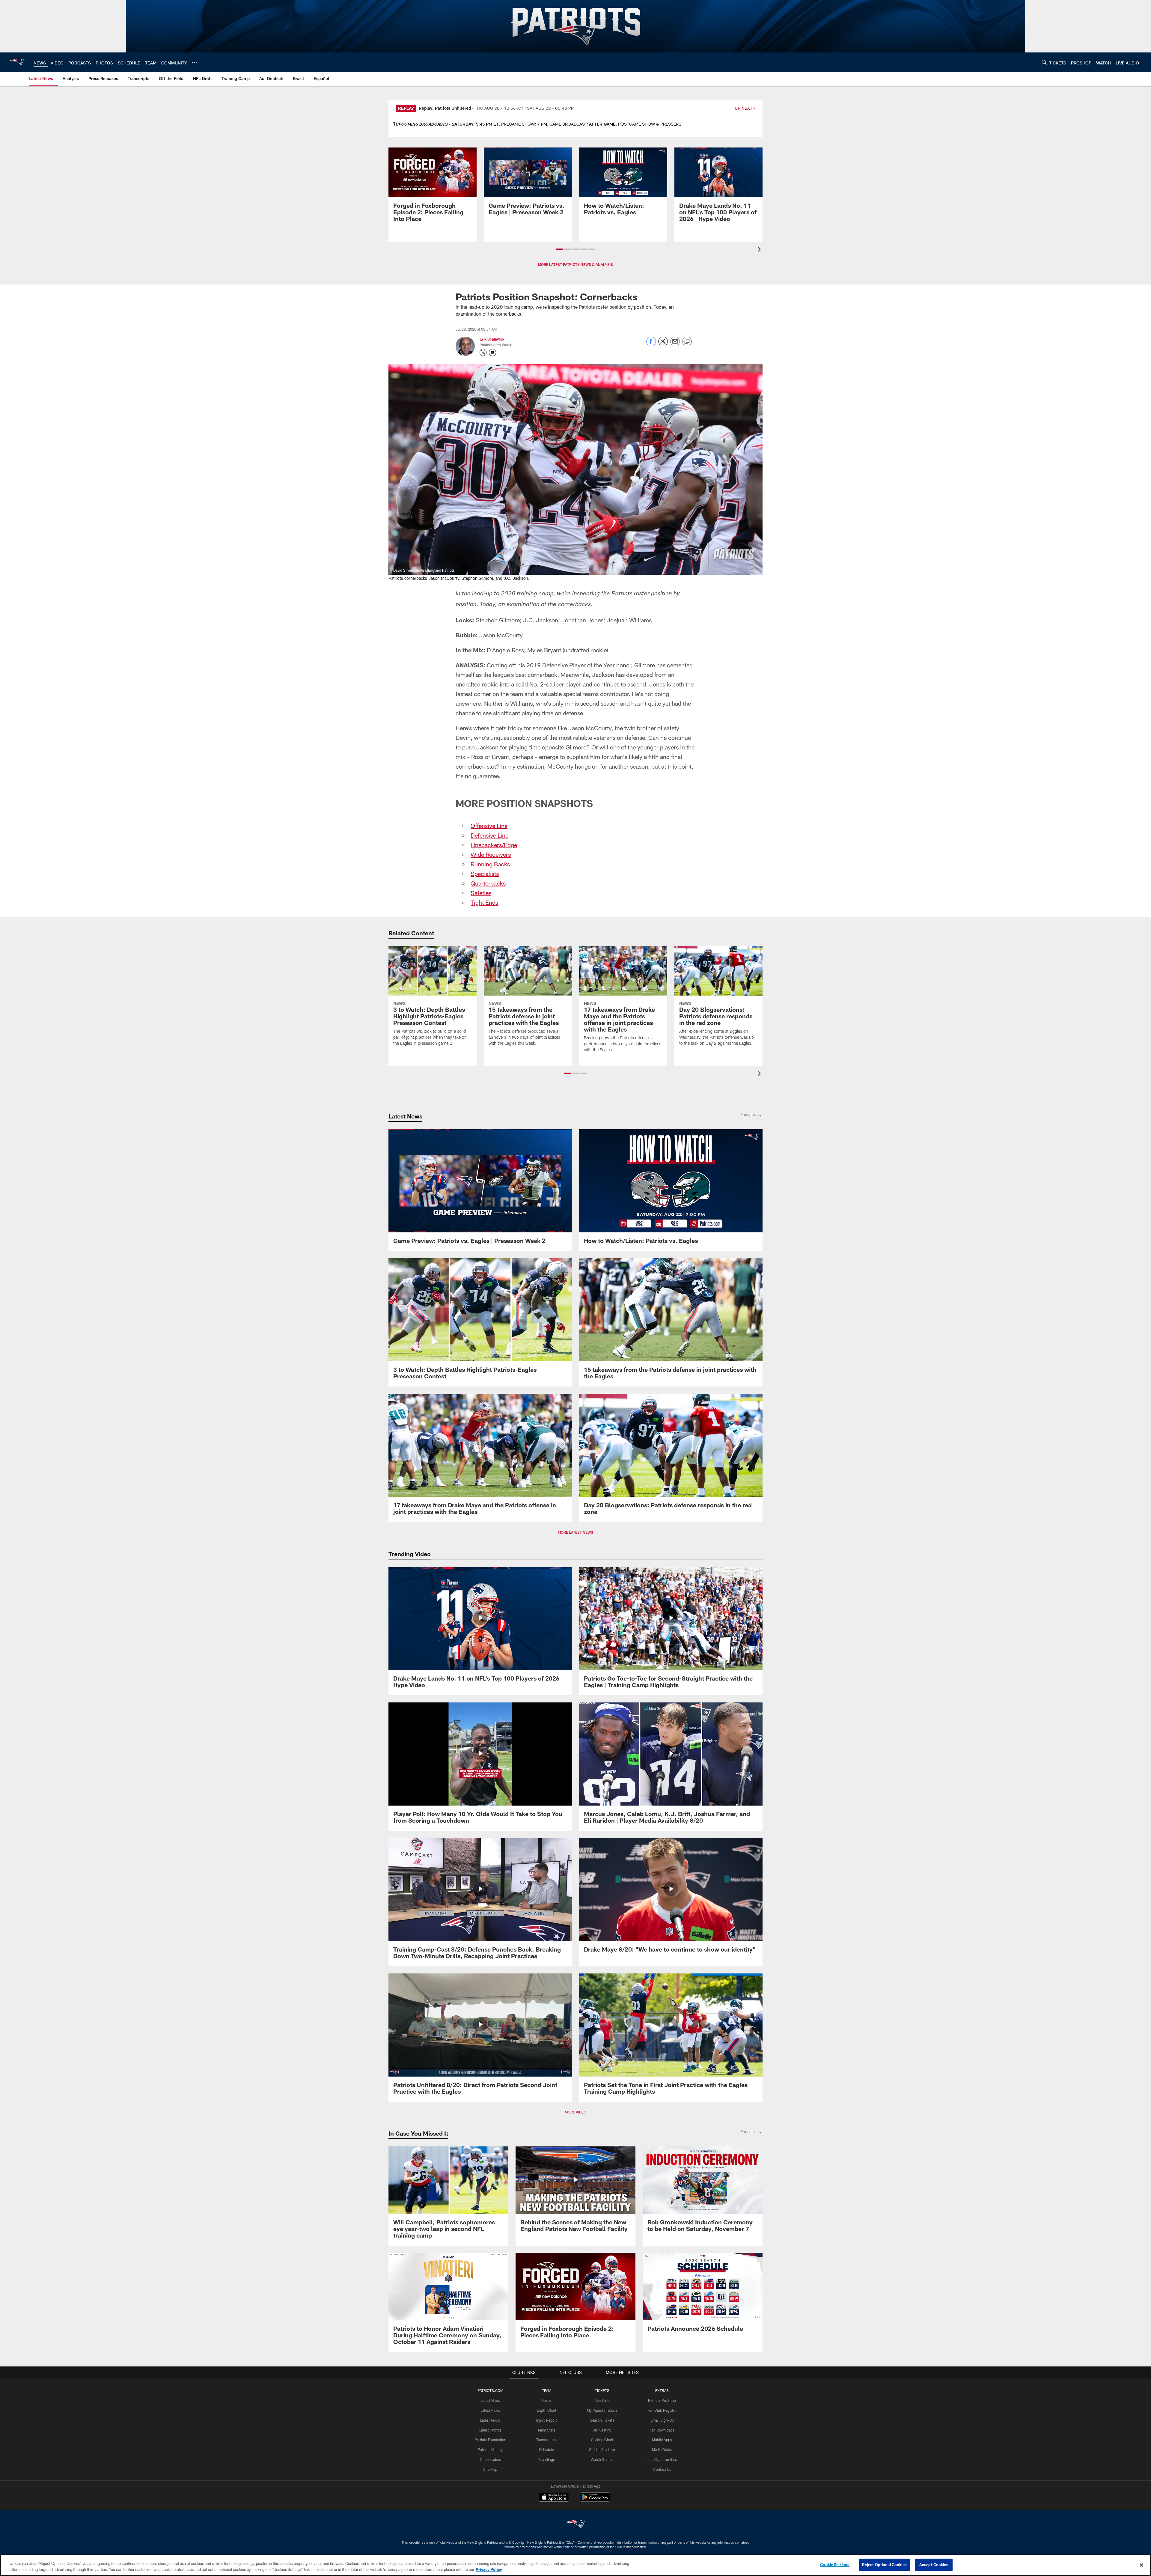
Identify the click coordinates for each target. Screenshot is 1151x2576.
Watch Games (602, 2459)
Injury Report (547, 2420)
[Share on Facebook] (651, 345)
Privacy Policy (489, 2569)
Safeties (481, 893)
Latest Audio (490, 2420)
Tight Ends (484, 902)
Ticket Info (602, 2400)
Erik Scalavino (492, 339)
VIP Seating (602, 2430)
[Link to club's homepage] (17, 62)
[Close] (1141, 2565)
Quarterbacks (488, 883)
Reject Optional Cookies (884, 2565)
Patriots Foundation (490, 2440)
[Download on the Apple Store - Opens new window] (554, 2498)
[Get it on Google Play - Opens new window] (595, 2500)
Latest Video (490, 2410)
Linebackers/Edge (494, 845)
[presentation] (760, 250)
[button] (559, 249)
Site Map (490, 2469)
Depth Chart (547, 2410)
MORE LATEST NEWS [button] (575, 1532)
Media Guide (662, 2449)
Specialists (485, 874)
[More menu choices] (194, 62)
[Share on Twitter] (663, 345)
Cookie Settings (835, 2565)
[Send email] (675, 345)
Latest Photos (490, 2430)
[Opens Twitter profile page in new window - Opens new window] (483, 353)
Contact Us (662, 2469)
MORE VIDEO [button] (575, 2112)
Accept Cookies (934, 2565)
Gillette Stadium (602, 2449)
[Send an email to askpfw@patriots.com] (492, 353)
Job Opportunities (662, 2459)
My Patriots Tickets (602, 2410)
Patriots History (490, 2449)
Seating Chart (602, 2440)
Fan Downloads (662, 2430)
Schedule (546, 2449)
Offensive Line (489, 826)
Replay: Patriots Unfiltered (445, 108)
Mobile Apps (662, 2440)
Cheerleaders (490, 2459)
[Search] (1044, 62)
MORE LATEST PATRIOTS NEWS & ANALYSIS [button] (575, 264)
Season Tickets (602, 2420)
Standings (547, 2459)
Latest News (490, 2400)
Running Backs (490, 864)
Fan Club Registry (662, 2410)
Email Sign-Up (662, 2420)
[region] (575, 2565)
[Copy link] (687, 342)
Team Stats (546, 2430)
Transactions (546, 2440)
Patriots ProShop (662, 2400)
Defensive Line (489, 835)
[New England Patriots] (575, 2525)
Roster (547, 2400)
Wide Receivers (491, 854)
